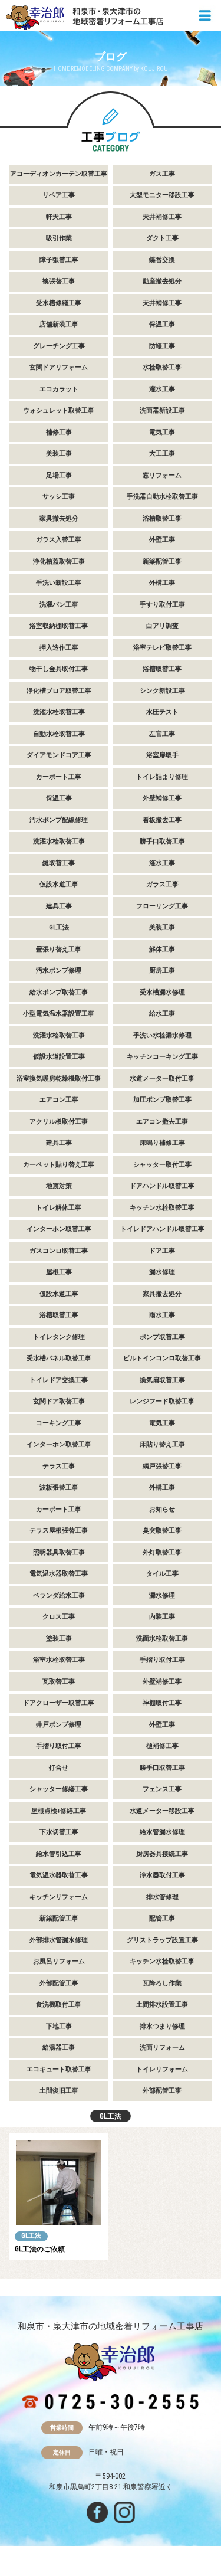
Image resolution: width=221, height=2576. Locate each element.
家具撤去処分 (59, 518)
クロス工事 (59, 1617)
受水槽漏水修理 (162, 992)
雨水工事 (162, 1315)
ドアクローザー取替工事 (59, 1703)
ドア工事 (162, 1251)
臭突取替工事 (162, 1531)
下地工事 (59, 2026)
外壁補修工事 (162, 798)
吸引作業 (59, 238)
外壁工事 (162, 540)
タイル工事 (162, 1574)
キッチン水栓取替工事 (162, 1208)
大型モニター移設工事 (162, 195)
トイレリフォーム (162, 2069)
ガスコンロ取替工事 (59, 1251)
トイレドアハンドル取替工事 (162, 1229)
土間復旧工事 (59, 2091)
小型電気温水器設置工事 (59, 1014)
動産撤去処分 (162, 281)
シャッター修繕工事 (59, 1789)
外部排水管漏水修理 (59, 1940)
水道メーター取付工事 (162, 1078)
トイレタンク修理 (59, 1337)
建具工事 (59, 906)
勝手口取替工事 (162, 841)
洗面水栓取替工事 (162, 1639)
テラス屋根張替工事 (59, 1531)
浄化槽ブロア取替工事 (59, 691)
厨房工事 (162, 970)
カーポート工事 (59, 777)
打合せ (59, 1768)
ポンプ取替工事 (162, 1337)
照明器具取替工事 (59, 1552)
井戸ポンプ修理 (59, 1725)
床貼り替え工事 (162, 1444)
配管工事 (162, 1918)
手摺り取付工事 (162, 1660)
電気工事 (162, 432)
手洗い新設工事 (59, 583)
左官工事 (162, 734)
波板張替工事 (59, 1487)
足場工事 (59, 475)
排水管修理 (162, 1897)
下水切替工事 (59, 1832)
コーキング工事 (59, 1423)
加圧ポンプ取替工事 (162, 1100)
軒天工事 (59, 217)
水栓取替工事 (162, 367)
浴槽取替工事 (162, 518)
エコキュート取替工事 (59, 2069)
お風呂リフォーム (59, 1961)
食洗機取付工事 (59, 2004)
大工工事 (162, 454)
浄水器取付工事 (162, 1875)
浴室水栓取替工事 (59, 1660)
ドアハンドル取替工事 (162, 1186)
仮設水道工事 (59, 884)
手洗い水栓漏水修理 (162, 1035)
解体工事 (162, 949)
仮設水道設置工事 (59, 1057)
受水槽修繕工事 (59, 303)
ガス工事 (162, 174)
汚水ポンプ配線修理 (59, 820)
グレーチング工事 (59, 346)
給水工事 (162, 1014)
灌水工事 (162, 389)
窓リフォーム (162, 475)
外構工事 (162, 583)
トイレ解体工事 (59, 1208)
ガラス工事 (162, 884)
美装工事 (59, 454)
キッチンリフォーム (59, 1897)
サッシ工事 (59, 497)
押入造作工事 (59, 648)
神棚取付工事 (162, 1703)
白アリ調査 (162, 626)
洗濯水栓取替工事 (59, 712)
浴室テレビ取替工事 (162, 648)
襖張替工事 (59, 281)
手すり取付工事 (162, 605)
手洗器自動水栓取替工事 (162, 497)
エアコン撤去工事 (162, 1122)
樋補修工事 (162, 1746)
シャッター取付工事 (162, 1165)
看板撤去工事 (162, 820)
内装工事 (162, 1617)
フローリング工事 (162, 906)
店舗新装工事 (59, 324)
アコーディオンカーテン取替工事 (59, 174)
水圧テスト (162, 712)
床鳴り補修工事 (162, 1143)
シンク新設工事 (162, 691)
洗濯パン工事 (59, 605)
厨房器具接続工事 (162, 1854)
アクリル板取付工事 (59, 1122)
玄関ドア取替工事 (59, 1401)
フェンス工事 (162, 1789)
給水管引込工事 (59, 1854)
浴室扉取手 (162, 755)
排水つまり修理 (162, 2026)
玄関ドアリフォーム (59, 367)
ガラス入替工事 (59, 540)
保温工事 (162, 324)
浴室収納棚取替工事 (59, 626)
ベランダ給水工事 (59, 1595)
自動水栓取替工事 (59, 734)
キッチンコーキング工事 (162, 1057)
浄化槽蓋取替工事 (59, 562)
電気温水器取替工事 (59, 1574)
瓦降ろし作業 (162, 1983)
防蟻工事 (162, 346)
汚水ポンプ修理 (59, 970)
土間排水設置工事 (162, 2004)
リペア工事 (59, 195)
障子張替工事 (59, 260)
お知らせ (162, 1509)
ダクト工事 (162, 238)
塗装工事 (59, 1639)
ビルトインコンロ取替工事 (162, 1358)
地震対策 (59, 1186)
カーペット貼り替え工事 (59, 1165)
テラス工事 (59, 1466)
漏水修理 (162, 1272)
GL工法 (59, 927)
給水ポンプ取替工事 (59, 992)
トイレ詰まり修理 (162, 777)
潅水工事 (162, 863)
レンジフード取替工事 (162, 1401)
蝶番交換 (162, 260)
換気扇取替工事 (162, 1380)
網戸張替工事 (162, 1466)
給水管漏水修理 (162, 1832)
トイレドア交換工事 (59, 1380)
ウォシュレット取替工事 (59, 410)
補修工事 (59, 432)
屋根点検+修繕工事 (59, 1811)
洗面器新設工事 (162, 410)
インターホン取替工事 (59, 1229)
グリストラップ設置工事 (162, 1940)
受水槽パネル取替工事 (59, 1358)
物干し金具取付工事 (59, 669)
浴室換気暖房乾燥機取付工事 (59, 1078)
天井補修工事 (162, 217)
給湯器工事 (59, 2048)
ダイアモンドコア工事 (59, 755)
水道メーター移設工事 (162, 1811)
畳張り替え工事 (59, 949)
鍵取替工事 (59, 863)
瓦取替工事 (59, 1682)
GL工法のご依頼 (40, 2249)
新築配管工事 (162, 562)
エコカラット (59, 389)
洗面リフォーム (162, 2048)
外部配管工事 (59, 1983)
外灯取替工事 (162, 1552)
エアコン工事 (59, 1100)
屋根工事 (59, 1272)
